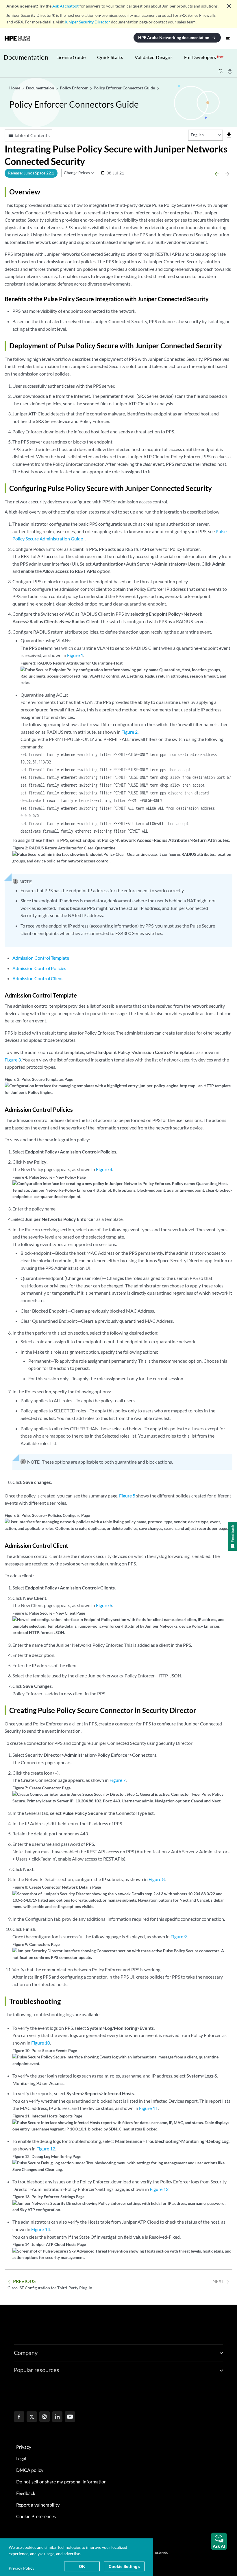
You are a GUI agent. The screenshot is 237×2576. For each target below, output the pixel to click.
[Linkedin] (57, 2417)
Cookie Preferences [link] (36, 2517)
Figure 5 (127, 1496)
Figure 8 (157, 1879)
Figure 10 (41, 2043)
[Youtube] (70, 2417)
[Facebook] (19, 2417)
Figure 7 (118, 1780)
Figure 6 (104, 1605)
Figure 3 (13, 1060)
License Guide (71, 57)
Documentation (26, 57)
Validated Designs (154, 57)
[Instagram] (45, 2417)
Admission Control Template (41, 958)
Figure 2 (129, 732)
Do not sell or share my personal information (61, 2482)
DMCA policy (30, 2470)
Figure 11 (148, 2108)
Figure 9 (179, 1936)
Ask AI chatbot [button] (65, 6)
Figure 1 (75, 655)
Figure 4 (104, 1169)
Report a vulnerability (38, 2505)
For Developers (204, 57)
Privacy (24, 2447)
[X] (32, 2417)
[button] (219, 2541)
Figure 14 (41, 2229)
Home (15, 88)
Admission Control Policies (39, 968)
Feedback (26, 2494)
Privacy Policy (22, 2568)
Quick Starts (110, 57)
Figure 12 (46, 2149)
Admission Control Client (38, 978)
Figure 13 (159, 2189)
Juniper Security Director (87, 22)
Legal (21, 2459)
